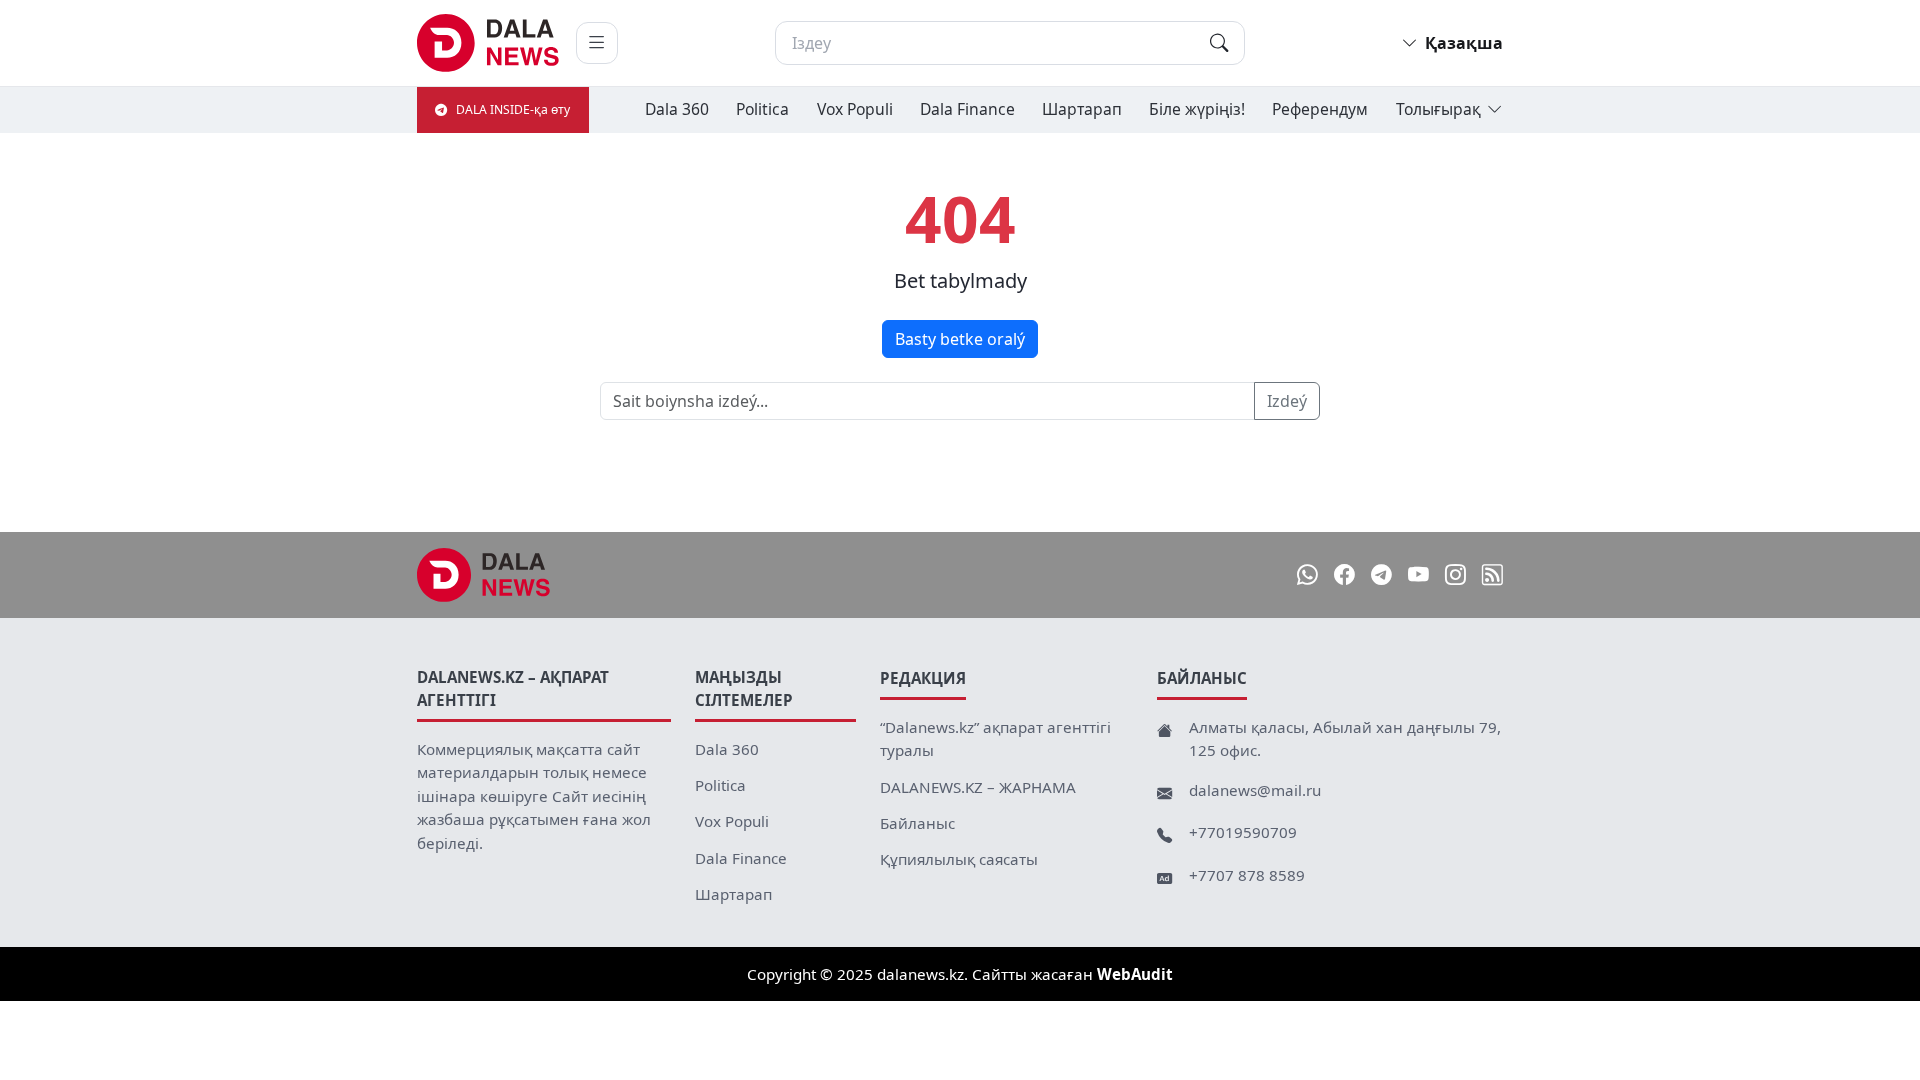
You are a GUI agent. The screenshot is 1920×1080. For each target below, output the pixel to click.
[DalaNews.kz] (484, 575)
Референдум (1320, 109)
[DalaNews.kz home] (488, 43)
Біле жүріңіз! (1197, 109)
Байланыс (917, 823)
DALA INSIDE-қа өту (513, 109)
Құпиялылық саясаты (959, 859)
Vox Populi (855, 109)
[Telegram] (1381, 574)
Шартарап (1082, 109)
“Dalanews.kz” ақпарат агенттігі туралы (995, 739)
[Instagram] (1455, 574)
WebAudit (1135, 974)
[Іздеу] (1219, 43)
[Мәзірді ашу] (597, 43)
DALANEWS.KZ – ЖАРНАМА (978, 787)
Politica (762, 109)
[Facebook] (1344, 574)
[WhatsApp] (1307, 574)
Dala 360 (677, 109)
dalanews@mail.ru (1255, 790)
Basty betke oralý (960, 339)
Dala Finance (967, 109)
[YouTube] (1418, 574)
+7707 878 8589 (1247, 875)
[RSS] (1492, 574)
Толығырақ (1438, 109)
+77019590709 (1243, 832)
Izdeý (1287, 401)
